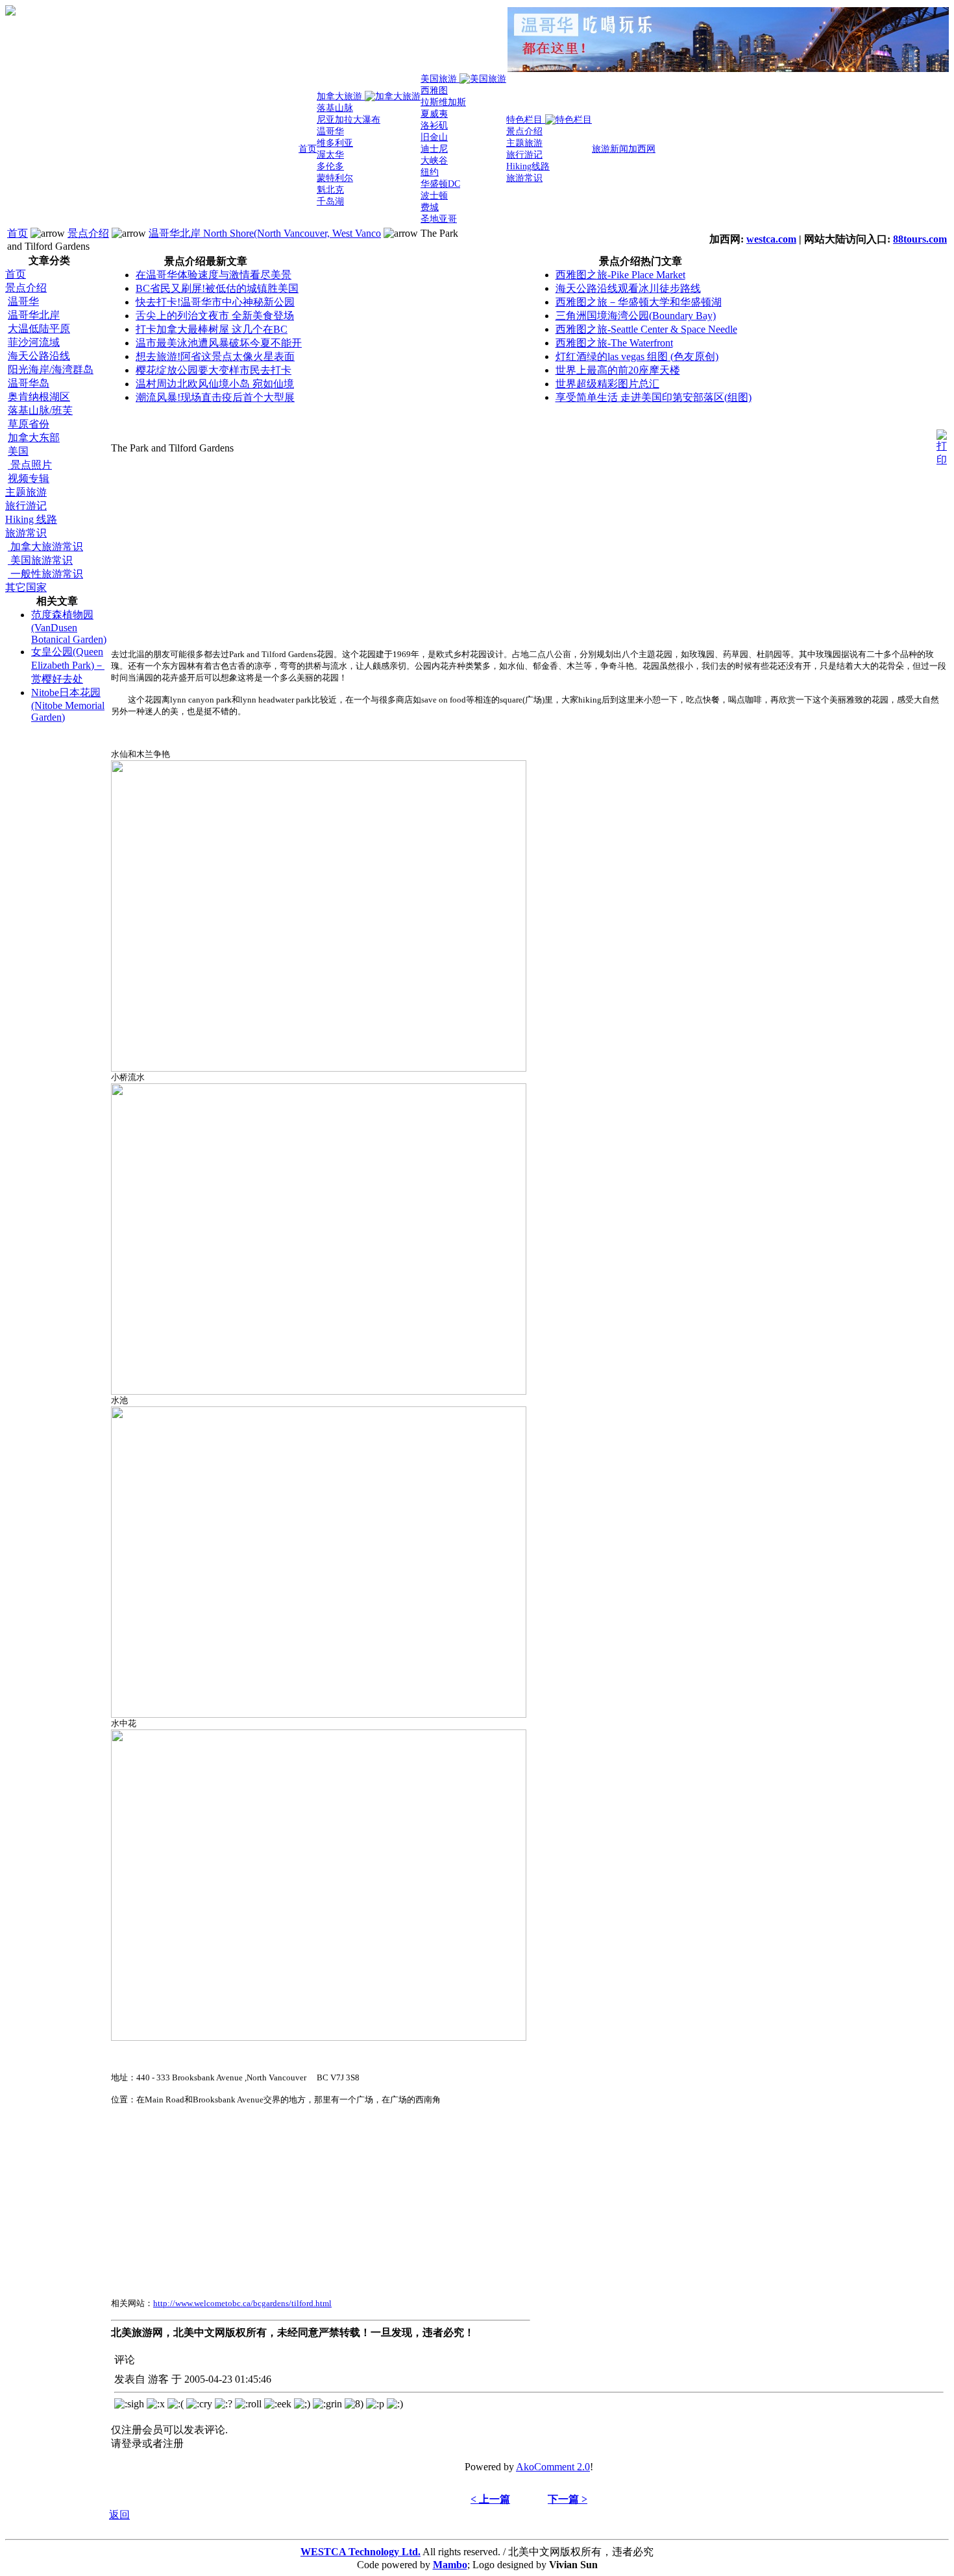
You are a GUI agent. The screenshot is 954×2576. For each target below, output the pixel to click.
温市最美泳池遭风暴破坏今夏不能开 (219, 343)
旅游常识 (26, 533)
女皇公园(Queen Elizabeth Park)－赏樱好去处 (68, 665)
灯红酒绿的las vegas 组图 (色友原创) (637, 356)
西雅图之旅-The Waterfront (614, 343)
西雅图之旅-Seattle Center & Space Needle (646, 329)
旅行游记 (26, 506)
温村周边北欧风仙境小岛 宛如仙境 (215, 384)
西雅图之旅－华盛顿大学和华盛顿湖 (639, 302)
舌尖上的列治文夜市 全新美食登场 (215, 316)
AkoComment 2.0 (553, 2467)
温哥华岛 (29, 383)
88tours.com (920, 239)
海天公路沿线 (39, 356)
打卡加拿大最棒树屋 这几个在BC (212, 329)
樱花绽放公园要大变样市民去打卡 (214, 370)
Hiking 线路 (31, 519)
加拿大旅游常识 (45, 547)
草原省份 (29, 424)
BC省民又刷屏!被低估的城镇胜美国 (217, 288)
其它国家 (26, 587)
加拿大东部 (34, 438)
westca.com (771, 239)
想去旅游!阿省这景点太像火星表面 (215, 356)
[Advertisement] (57, 928)
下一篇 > (568, 2499)
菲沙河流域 (34, 342)
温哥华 (23, 301)
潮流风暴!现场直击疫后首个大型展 (215, 397)
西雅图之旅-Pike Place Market (620, 275)
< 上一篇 (490, 2499)
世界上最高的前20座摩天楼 (618, 370)
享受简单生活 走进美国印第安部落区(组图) (654, 397)
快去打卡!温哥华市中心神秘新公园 (215, 302)
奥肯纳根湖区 (39, 397)
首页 (18, 233)
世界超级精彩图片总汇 (607, 384)
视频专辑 (29, 478)
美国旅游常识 (40, 560)
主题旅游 (26, 492)
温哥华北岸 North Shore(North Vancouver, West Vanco (265, 233)
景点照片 (30, 465)
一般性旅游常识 (45, 574)
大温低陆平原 (39, 329)
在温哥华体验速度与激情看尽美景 (214, 275)
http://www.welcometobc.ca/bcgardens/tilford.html (242, 2303)
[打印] (942, 445)
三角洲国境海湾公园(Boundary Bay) (636, 316)
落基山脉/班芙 (40, 410)
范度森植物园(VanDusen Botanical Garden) (69, 627)
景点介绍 (88, 233)
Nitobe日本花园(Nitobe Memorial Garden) (68, 705)
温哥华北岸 (34, 315)
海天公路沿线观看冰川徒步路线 (628, 288)
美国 (18, 451)
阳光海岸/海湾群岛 (51, 369)
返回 (119, 2515)
